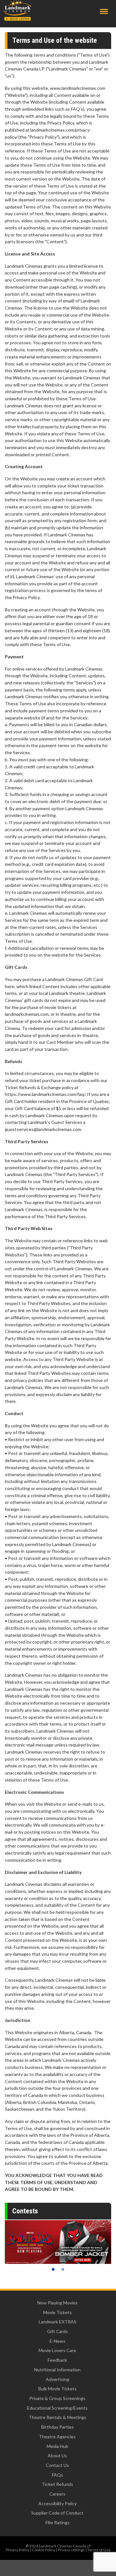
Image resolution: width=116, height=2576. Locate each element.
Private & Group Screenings (57, 2398)
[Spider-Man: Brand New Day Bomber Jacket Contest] (58, 2242)
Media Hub (58, 2446)
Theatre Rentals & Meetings (58, 2417)
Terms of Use (99, 2550)
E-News (58, 2341)
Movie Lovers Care (57, 2350)
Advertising (58, 2379)
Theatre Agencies (57, 2437)
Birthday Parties (58, 2427)
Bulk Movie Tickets (58, 2389)
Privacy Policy (18, 2550)
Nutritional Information (57, 2370)
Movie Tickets (58, 2312)
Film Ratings (58, 2522)
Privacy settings (71, 2550)
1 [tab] (53, 2269)
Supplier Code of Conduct (57, 2513)
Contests (25, 2211)
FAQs (58, 2475)
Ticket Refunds (58, 2484)
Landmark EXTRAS (58, 2322)
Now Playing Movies (58, 2303)
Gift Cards (58, 2331)
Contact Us (57, 2465)
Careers (57, 2494)
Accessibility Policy (58, 2503)
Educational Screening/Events (57, 2408)
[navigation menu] (104, 11)
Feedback (57, 2360)
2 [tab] (63, 2269)
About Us (57, 2456)
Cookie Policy (43, 2550)
